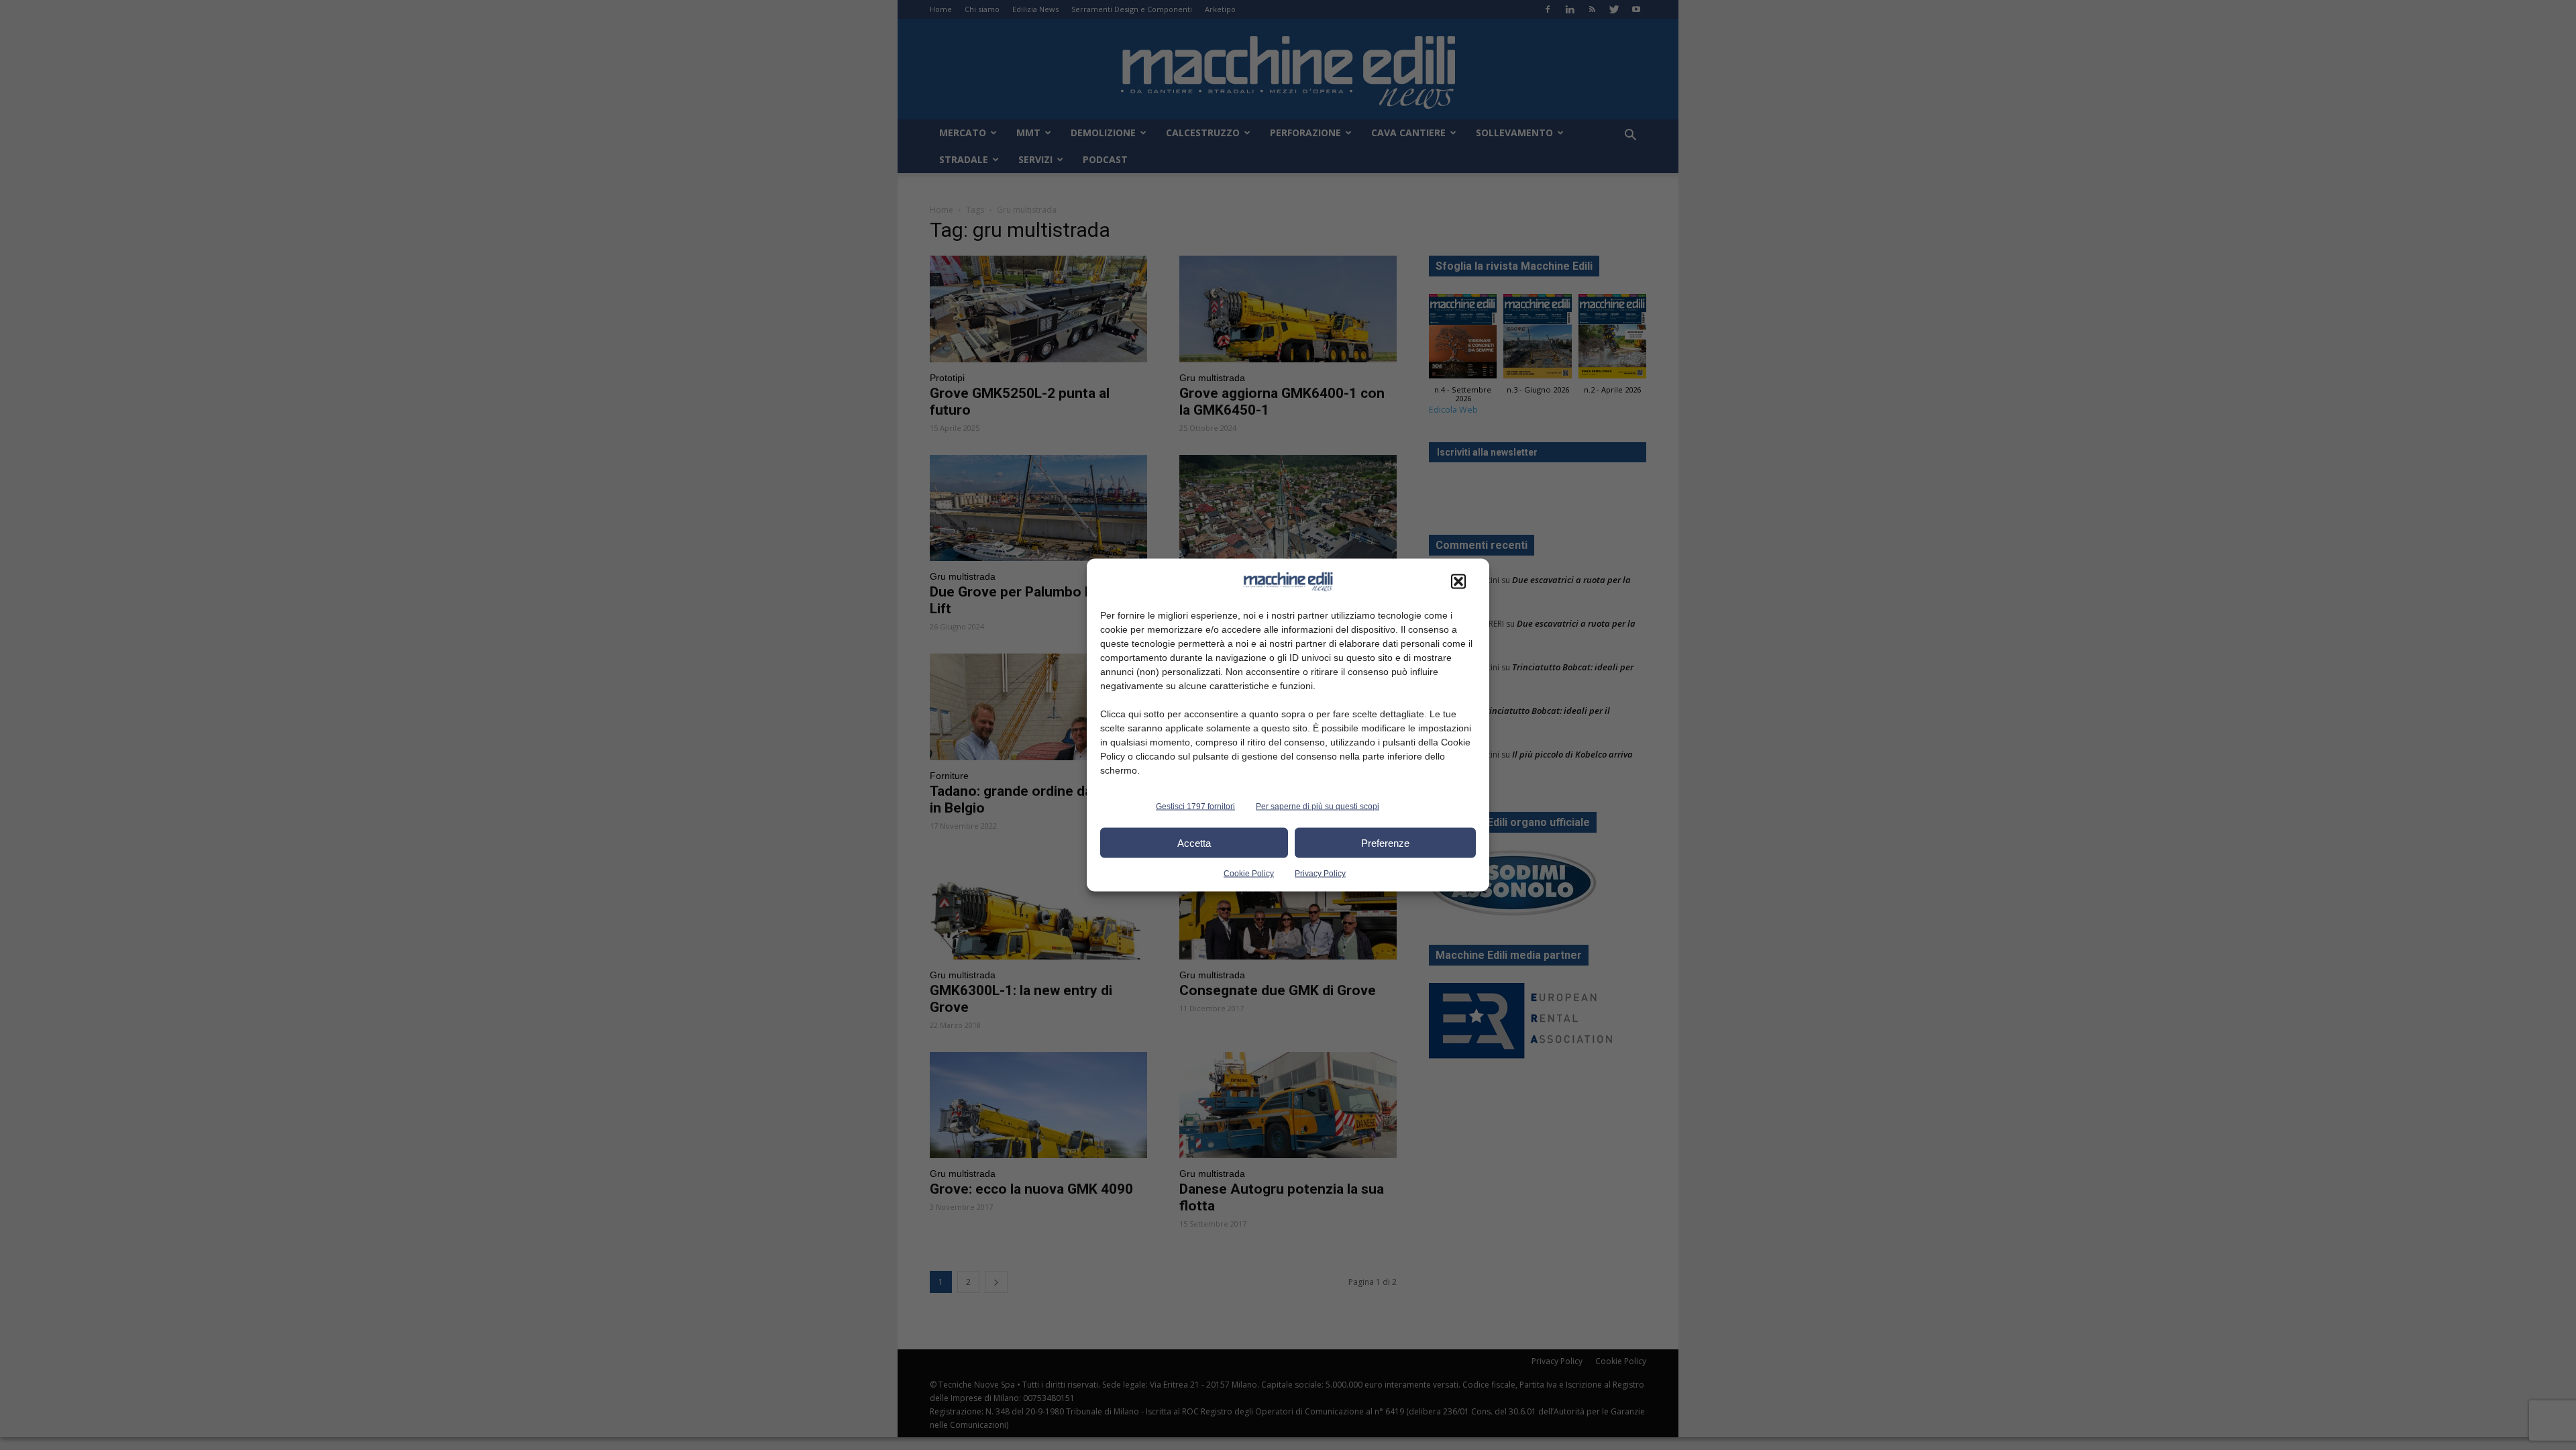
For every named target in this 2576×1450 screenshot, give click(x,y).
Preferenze (1385, 842)
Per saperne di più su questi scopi (1318, 807)
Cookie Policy (1249, 874)
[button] (1458, 582)
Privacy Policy (1320, 874)
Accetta (1194, 842)
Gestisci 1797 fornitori (1195, 807)
